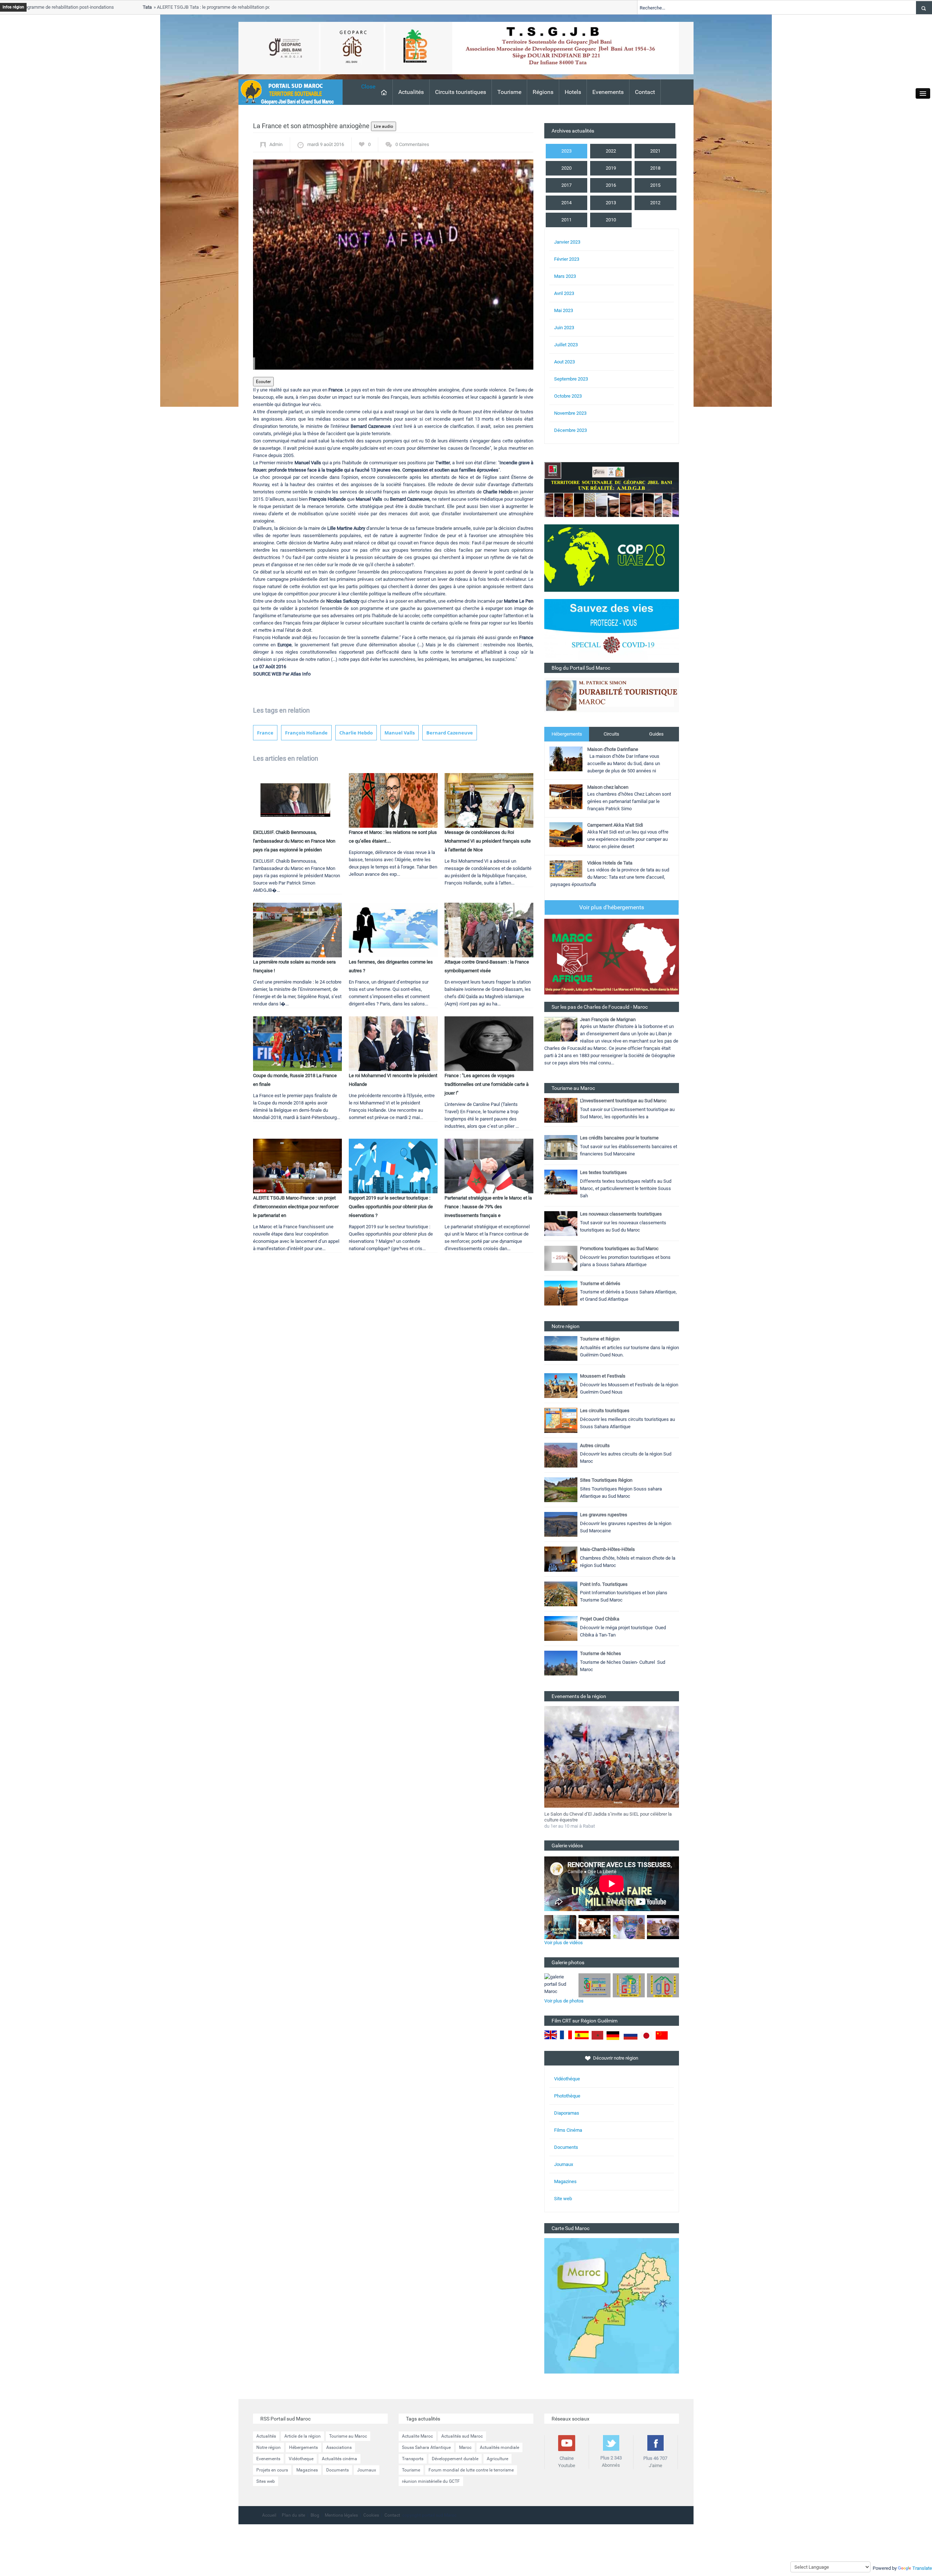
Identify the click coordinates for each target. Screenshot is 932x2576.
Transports (413, 2459)
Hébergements (567, 734)
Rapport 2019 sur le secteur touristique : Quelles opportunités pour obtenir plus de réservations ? (391, 1207)
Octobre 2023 (568, 396)
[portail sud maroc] (287, 92)
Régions (543, 92)
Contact (645, 92)
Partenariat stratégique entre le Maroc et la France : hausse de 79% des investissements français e (488, 1207)
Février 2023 (567, 259)
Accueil (269, 2515)
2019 (611, 168)
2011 (566, 220)
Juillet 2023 (566, 345)
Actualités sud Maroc (462, 2436)
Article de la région (303, 2436)
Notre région (268, 2447)
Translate (922, 2568)
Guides (656, 734)
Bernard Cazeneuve (450, 733)
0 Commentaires (412, 144)
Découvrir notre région (616, 2058)
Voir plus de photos (564, 2001)
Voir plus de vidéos (564, 1943)
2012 (655, 203)
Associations (339, 2447)
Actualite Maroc (417, 2436)
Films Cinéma (568, 2130)
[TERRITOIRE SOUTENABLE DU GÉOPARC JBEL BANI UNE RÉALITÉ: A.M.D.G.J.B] (612, 489)
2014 (566, 203)
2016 (611, 185)
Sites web (266, 2481)
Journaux (564, 2164)
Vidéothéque (567, 2079)
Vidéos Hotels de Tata (610, 863)
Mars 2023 (565, 276)
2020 (566, 168)
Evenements (608, 92)
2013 (611, 203)
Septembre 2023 (571, 379)
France (265, 733)
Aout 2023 (564, 362)
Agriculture (497, 2459)
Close (368, 86)
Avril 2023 (564, 293)
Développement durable (455, 2459)
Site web (563, 2199)
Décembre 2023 (570, 430)
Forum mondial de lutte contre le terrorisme (471, 2470)
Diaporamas (567, 2113)
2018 (655, 168)
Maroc (465, 2447)
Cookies (371, 2515)
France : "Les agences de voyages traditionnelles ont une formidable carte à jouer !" (487, 1084)
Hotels (573, 92)
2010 (611, 220)
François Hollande (306, 733)
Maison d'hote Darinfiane (613, 749)
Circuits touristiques (461, 92)
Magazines (565, 2181)
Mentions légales (341, 2515)
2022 (611, 151)
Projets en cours (272, 2470)
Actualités (411, 92)
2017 (566, 185)
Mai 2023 (564, 310)
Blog (315, 2515)
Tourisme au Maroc (348, 2436)
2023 (566, 151)
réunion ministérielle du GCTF (431, 2481)
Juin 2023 (564, 328)
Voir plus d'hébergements (612, 907)
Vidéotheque (301, 2459)
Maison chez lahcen (608, 787)
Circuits (611, 734)
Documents (566, 2147)
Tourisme (509, 92)
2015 (655, 185)
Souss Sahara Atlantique (426, 2447)
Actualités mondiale (499, 2447)
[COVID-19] (612, 631)
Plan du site (293, 2515)
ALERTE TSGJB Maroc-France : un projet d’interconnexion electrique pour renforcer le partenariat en (296, 1207)
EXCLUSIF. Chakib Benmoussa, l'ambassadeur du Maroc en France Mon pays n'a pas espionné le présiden (294, 841)
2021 (655, 151)
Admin (276, 144)
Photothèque (567, 2096)
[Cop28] (612, 558)
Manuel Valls (400, 733)
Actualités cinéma (339, 2459)
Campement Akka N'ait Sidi (615, 825)
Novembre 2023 (570, 413)
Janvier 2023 (567, 242)
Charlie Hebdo (356, 733)
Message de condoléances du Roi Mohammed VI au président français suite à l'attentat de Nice (488, 841)
